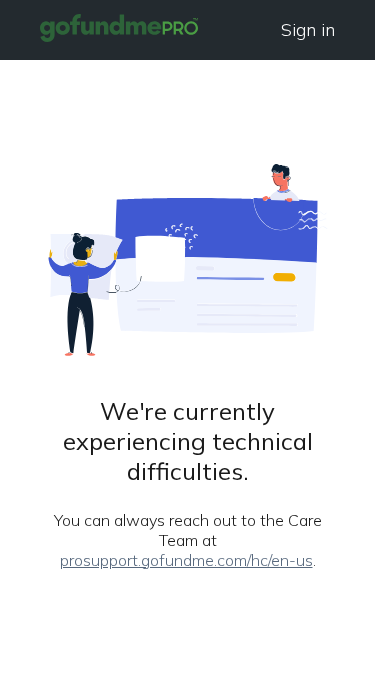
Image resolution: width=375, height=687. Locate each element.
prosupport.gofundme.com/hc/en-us (186, 560)
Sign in (308, 29)
